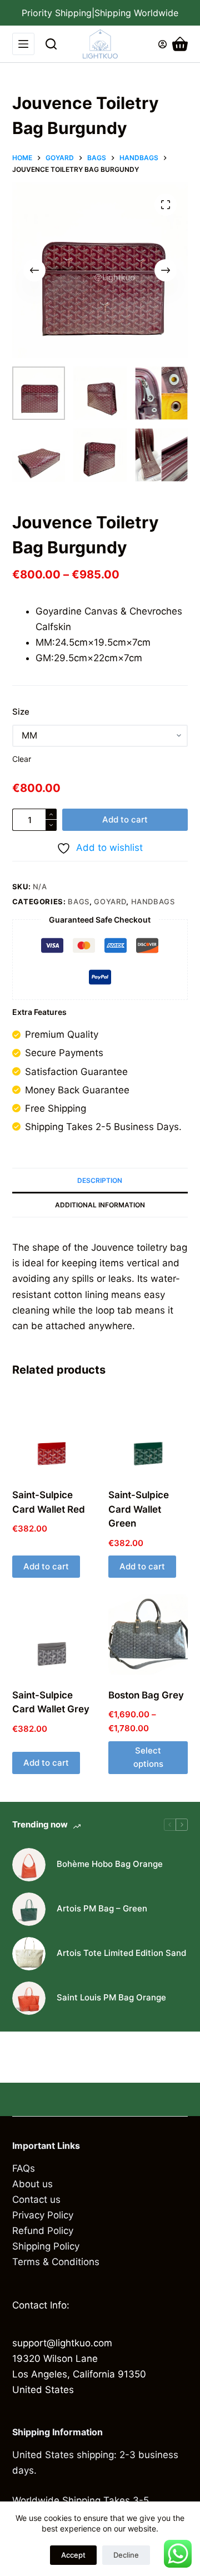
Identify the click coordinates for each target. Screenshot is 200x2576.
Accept (73, 2555)
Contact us (36, 2199)
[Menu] (23, 44)
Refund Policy (43, 2231)
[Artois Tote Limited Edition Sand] (29, 1954)
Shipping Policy (46, 2246)
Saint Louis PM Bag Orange (111, 1997)
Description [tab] (100, 1180)
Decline (126, 2555)
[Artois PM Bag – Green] (29, 1909)
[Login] (162, 44)
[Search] (51, 44)
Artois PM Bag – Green (102, 1908)
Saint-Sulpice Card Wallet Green (139, 1509)
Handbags (153, 901)
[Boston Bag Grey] (148, 1634)
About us (32, 2184)
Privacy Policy (43, 2215)
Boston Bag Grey (146, 1695)
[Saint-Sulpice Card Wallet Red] (52, 1435)
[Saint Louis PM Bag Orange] (29, 1998)
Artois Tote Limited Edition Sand (121, 1953)
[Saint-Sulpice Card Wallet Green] (148, 1435)
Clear (22, 759)
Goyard (110, 901)
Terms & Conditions (56, 2262)
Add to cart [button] (46, 1566)
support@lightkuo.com (62, 2343)
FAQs (24, 2168)
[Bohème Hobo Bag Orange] (29, 1865)
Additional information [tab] (100, 1205)
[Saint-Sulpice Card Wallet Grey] (52, 1634)
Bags (79, 901)
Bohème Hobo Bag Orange (110, 1864)
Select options (148, 1757)
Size (21, 712)
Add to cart (125, 819)
